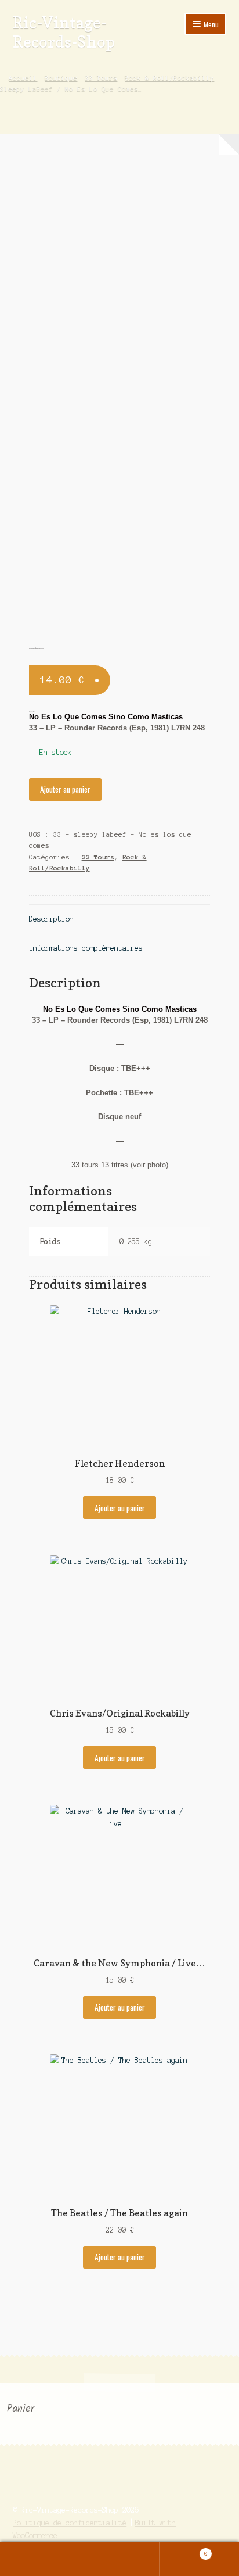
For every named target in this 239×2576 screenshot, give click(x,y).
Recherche (119, 2559)
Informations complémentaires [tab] (86, 948)
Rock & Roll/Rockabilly (169, 78)
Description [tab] (51, 919)
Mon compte (40, 2559)
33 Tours (101, 78)
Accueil (23, 78)
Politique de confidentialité (70, 2523)
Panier (184, 2551)
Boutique (61, 78)
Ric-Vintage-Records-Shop (64, 32)
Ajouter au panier (65, 789)
